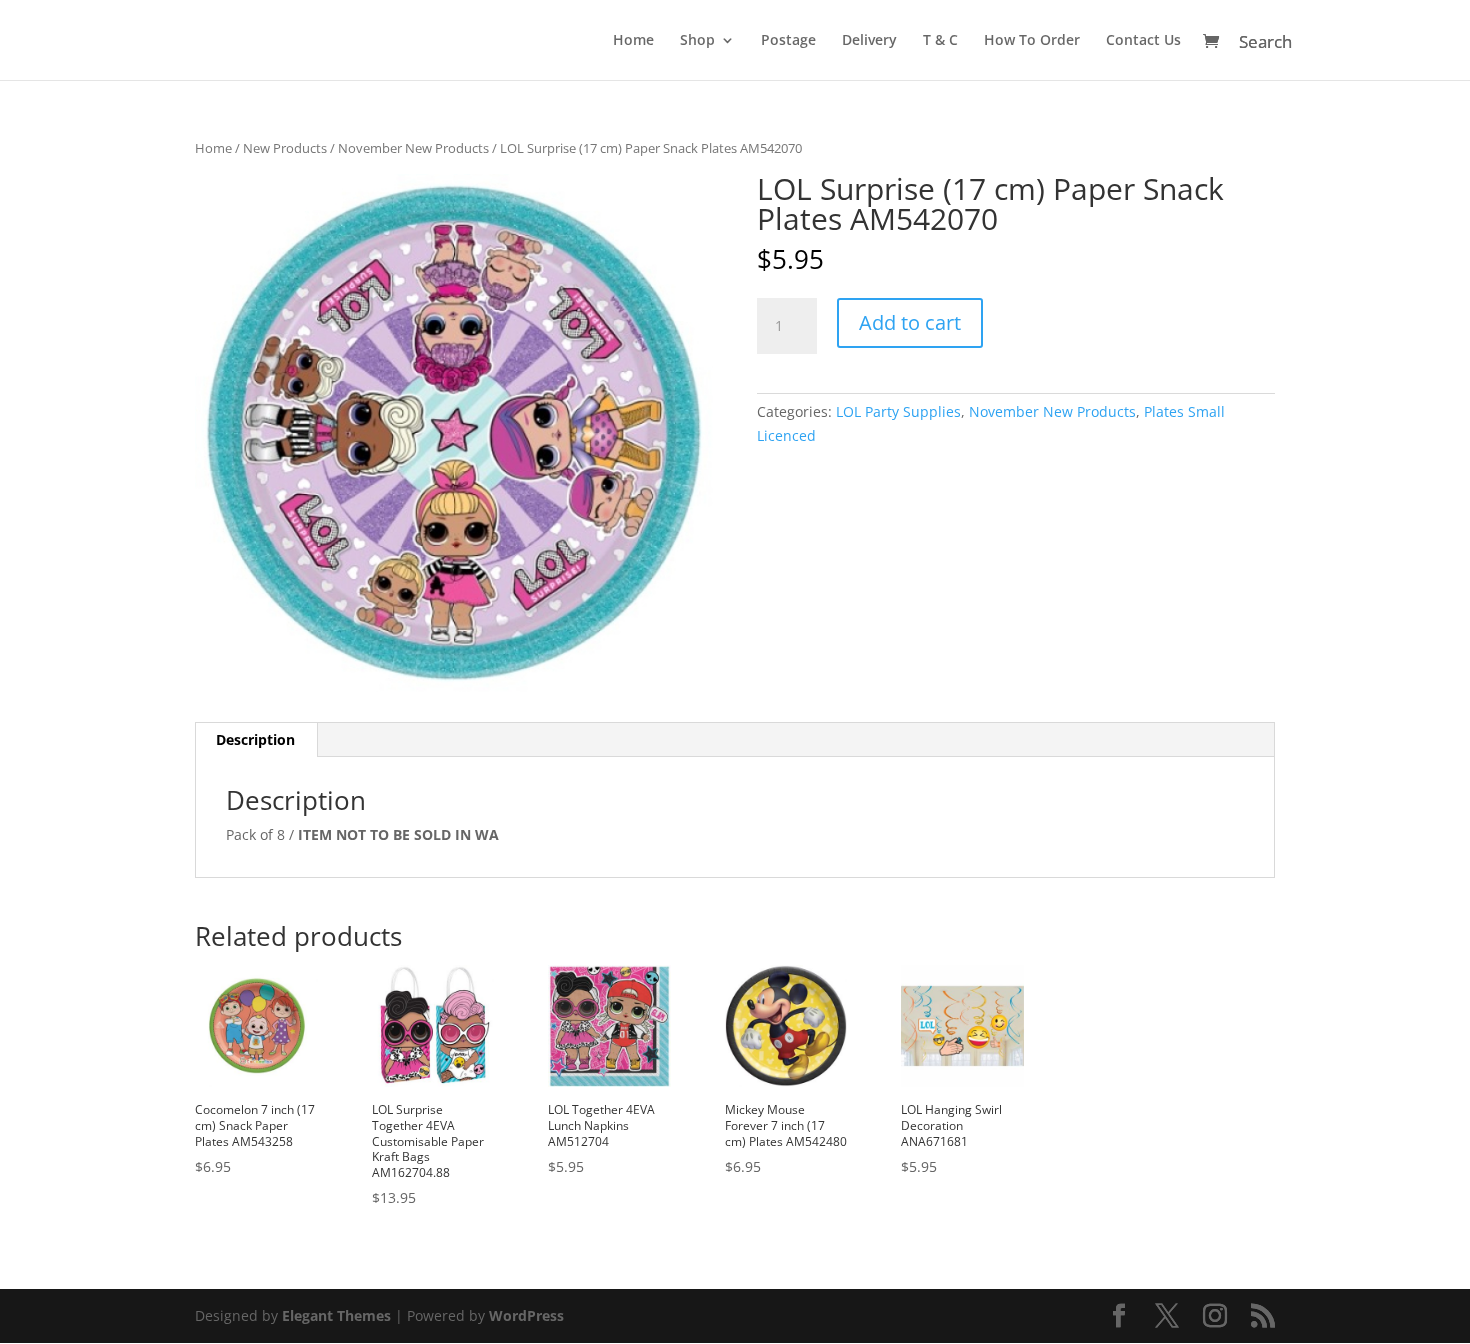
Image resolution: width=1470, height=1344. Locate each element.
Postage (788, 41)
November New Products (413, 148)
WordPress (526, 1315)
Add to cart (910, 322)
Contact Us (1143, 41)
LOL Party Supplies (898, 411)
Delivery (869, 41)
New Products (285, 148)
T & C (940, 41)
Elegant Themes (336, 1315)
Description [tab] (255, 739)
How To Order (1032, 41)
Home (633, 41)
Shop (697, 41)
